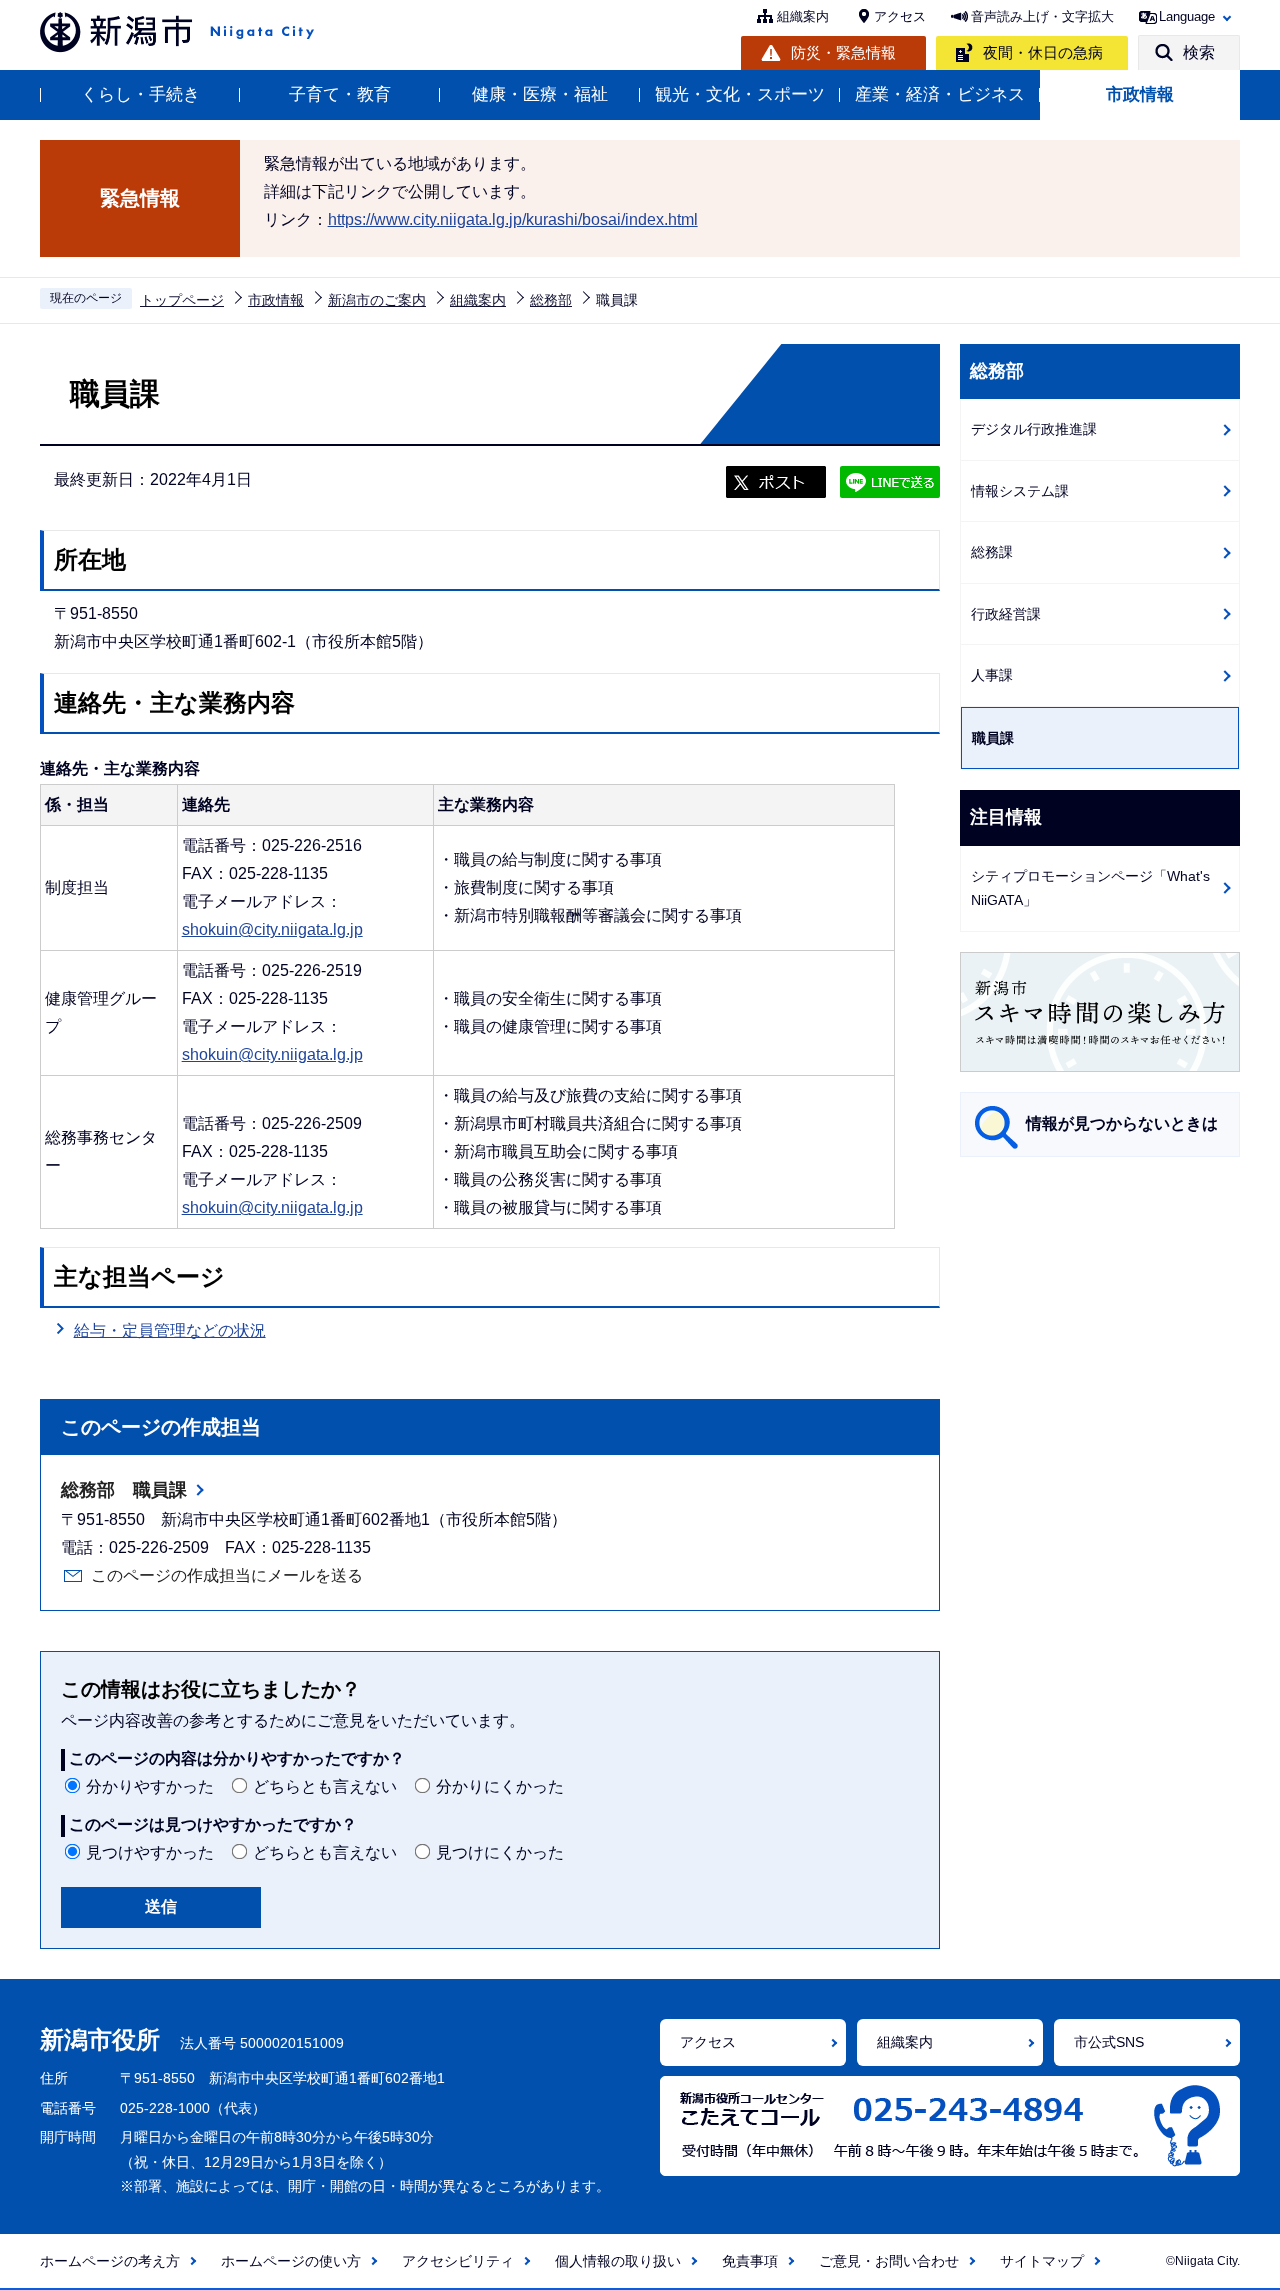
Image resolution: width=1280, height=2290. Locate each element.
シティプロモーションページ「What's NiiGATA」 (1090, 888)
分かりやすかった (150, 1786)
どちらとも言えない (325, 1786)
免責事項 (750, 2261)
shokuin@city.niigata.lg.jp (272, 929)
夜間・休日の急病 (1043, 52)
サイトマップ (1042, 2261)
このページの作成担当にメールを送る (227, 1575)
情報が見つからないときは (1122, 1123)
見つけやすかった (150, 1852)
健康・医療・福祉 (540, 94)
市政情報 (1140, 94)
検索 (1199, 52)
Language (1187, 16)
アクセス (900, 16)
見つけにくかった (500, 1852)
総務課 (992, 552)
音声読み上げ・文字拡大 (1042, 16)
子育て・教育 (340, 94)
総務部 (551, 300)
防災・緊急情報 (843, 52)
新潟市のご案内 (377, 300)
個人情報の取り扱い (618, 2261)
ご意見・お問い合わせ (889, 2261)
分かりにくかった (500, 1786)
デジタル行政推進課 (1034, 429)
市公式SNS (1109, 2042)
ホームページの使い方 (291, 2261)
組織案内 (803, 16)
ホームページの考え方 (110, 2261)
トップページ (182, 300)
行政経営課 (1006, 614)
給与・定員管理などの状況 (170, 1330)
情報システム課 (1020, 491)
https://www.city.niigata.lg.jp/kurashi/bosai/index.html (513, 219)
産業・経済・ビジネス (940, 94)
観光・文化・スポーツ (740, 94)
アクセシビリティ (458, 2261)
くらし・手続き (140, 94)
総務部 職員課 (124, 1490)
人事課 (992, 675)
